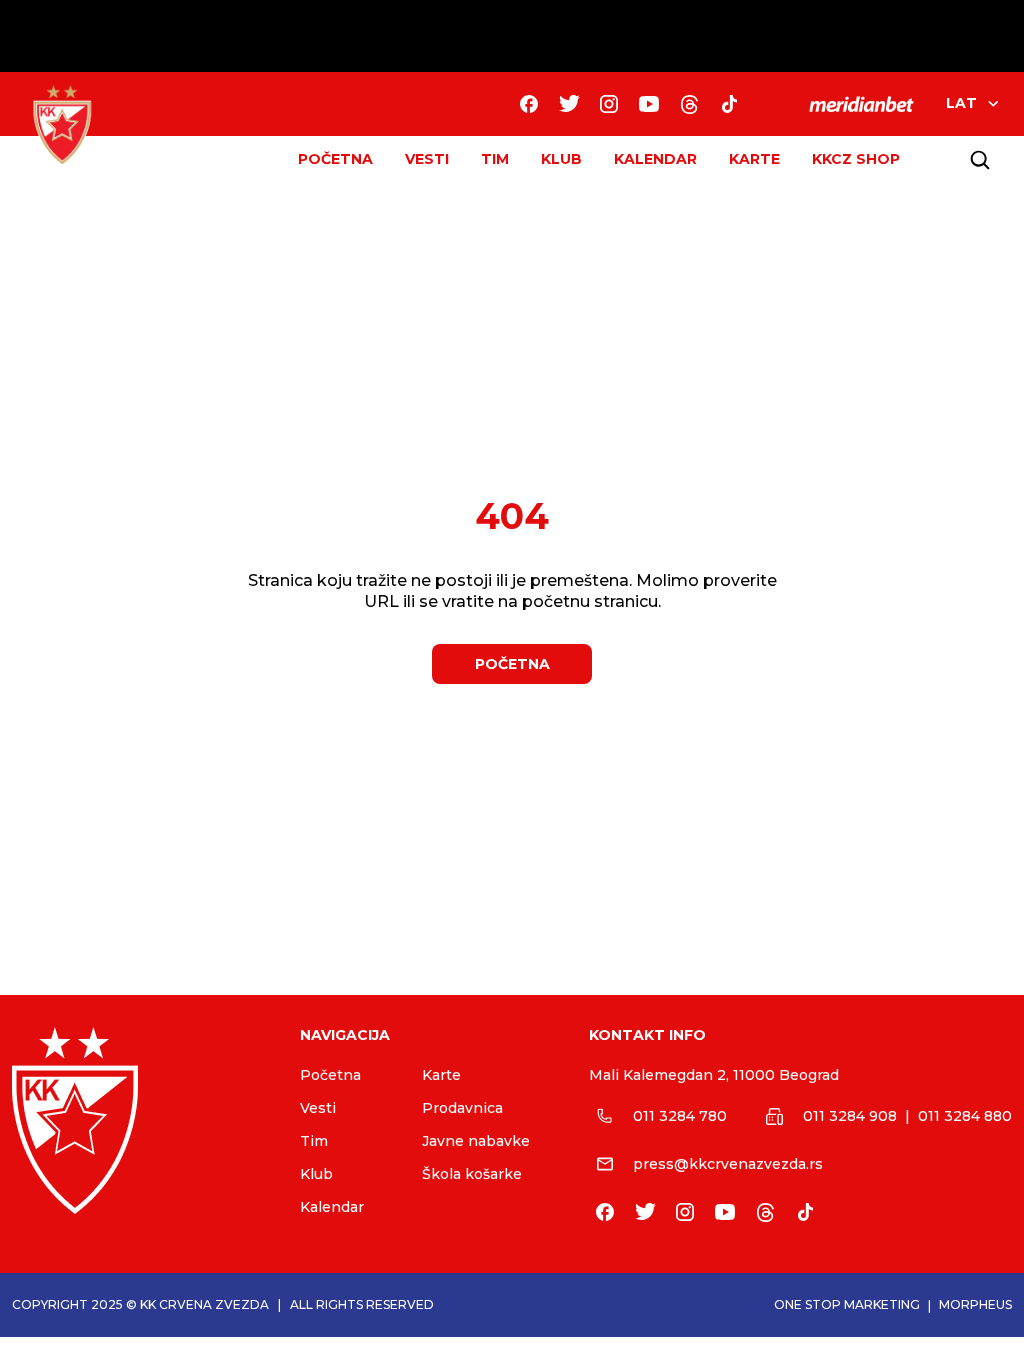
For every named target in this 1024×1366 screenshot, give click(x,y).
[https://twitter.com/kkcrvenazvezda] (569, 104)
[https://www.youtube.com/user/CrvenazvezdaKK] (649, 104)
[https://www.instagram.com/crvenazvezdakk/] (609, 104)
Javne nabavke (476, 1141)
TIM (495, 159)
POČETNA (335, 159)
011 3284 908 (850, 1116)
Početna (330, 1075)
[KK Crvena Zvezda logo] (140, 1120)
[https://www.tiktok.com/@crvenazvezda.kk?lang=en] (729, 104)
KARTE (754, 159)
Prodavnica (462, 1108)
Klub (316, 1174)
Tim (314, 1141)
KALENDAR (655, 159)
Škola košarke (472, 1174)
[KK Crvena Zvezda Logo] (62, 125)
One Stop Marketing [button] (847, 1304)
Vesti (318, 1108)
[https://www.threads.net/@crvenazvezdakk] (689, 104)
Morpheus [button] (975, 1304)
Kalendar (332, 1207)
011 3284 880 (965, 1116)
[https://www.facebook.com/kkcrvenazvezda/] (529, 104)
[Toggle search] (980, 160)
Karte (441, 1075)
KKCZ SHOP (856, 159)
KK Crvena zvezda (204, 1304)
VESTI (427, 159)
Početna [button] (512, 664)
